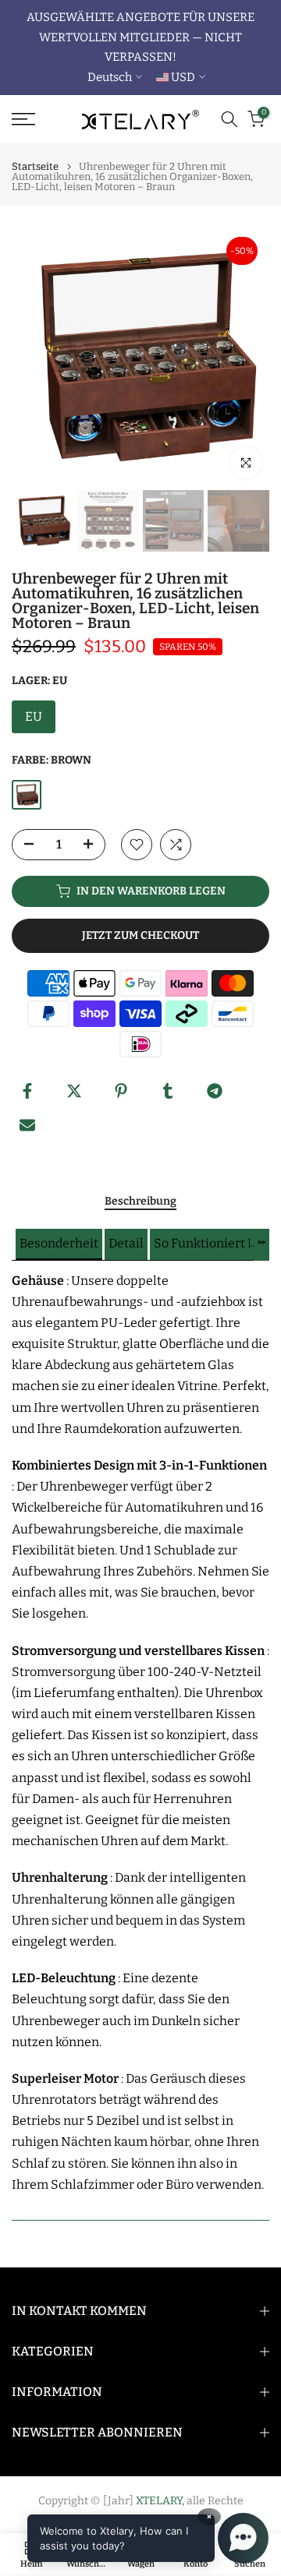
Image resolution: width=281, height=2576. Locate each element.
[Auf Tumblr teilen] (168, 1091)
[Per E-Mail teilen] (27, 1125)
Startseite (35, 166)
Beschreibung (140, 1202)
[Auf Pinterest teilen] (121, 1091)
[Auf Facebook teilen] (27, 1091)
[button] (59, 1244)
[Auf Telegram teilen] (215, 1091)
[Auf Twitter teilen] (74, 1091)
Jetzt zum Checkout (140, 935)
